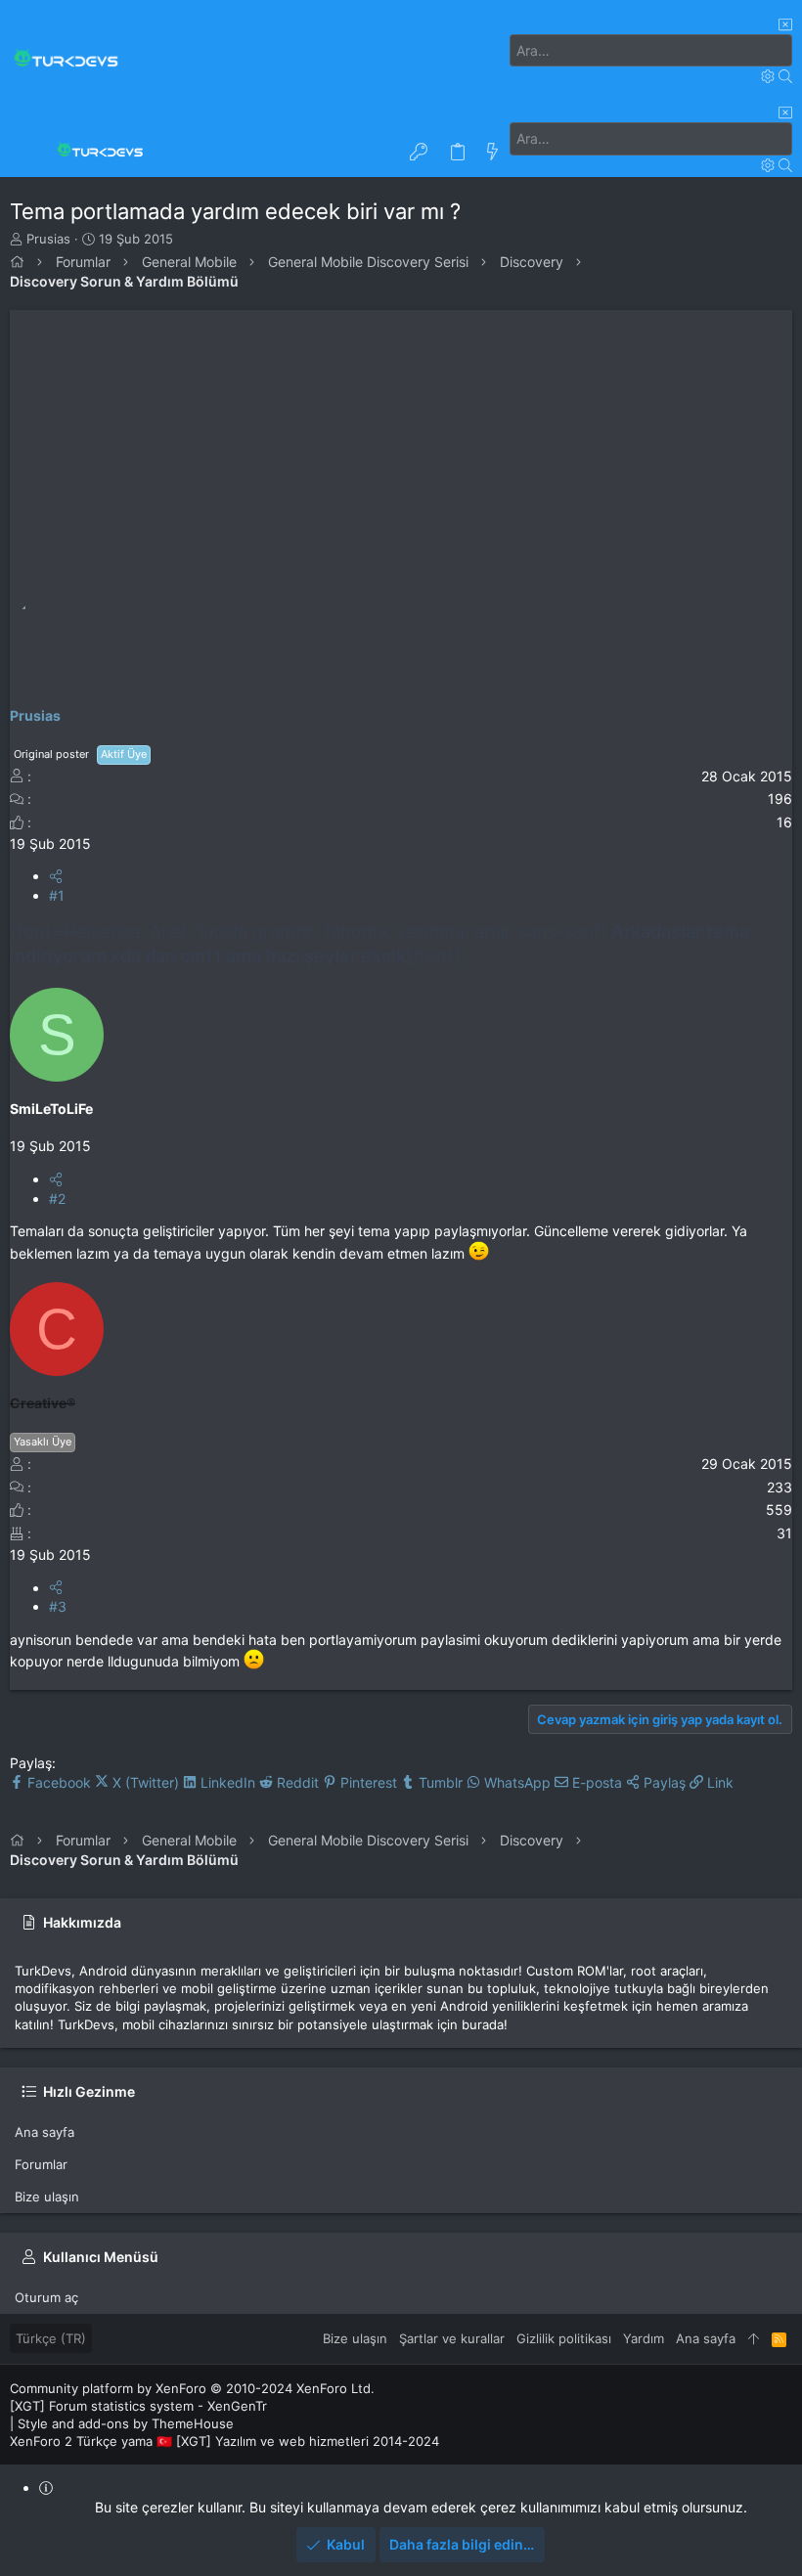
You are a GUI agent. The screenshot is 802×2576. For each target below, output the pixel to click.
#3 (58, 1606)
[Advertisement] (401, 447)
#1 (57, 895)
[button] (29, 153)
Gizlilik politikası (564, 2338)
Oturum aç (46, 2297)
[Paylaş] (56, 876)
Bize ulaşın (47, 2197)
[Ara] (770, 76)
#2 (57, 1199)
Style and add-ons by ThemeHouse (126, 2423)
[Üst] (754, 2338)
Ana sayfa (45, 2132)
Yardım (644, 2338)
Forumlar (41, 2164)
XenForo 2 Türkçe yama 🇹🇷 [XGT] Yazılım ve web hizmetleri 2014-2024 (224, 2441)
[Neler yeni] (493, 153)
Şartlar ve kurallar (452, 2338)
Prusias (48, 239)
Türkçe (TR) (51, 2338)
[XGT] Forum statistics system (138, 2406)
